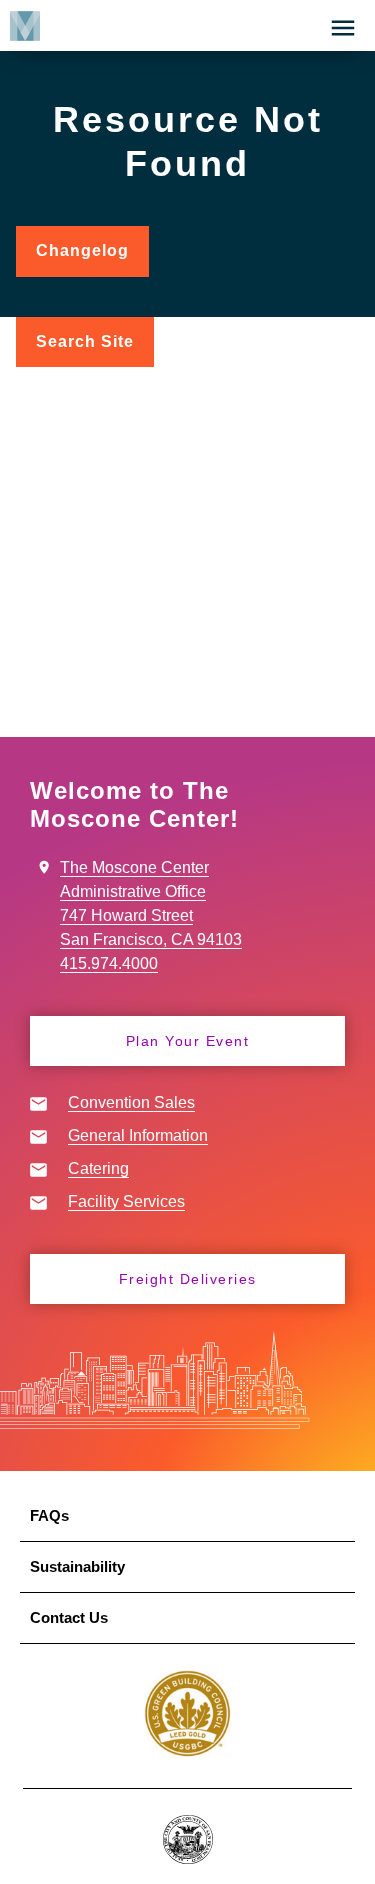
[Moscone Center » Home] (20, 24)
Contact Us (69, 1617)
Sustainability (77, 1566)
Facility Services (126, 1201)
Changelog (92, 259)
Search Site (85, 341)
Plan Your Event (188, 1041)
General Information (138, 1135)
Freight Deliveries (188, 1279)
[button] (343, 28)
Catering (98, 1168)
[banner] (187, 25)
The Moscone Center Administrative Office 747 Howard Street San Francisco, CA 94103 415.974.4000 (151, 915)
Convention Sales (131, 1102)
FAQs (49, 1515)
